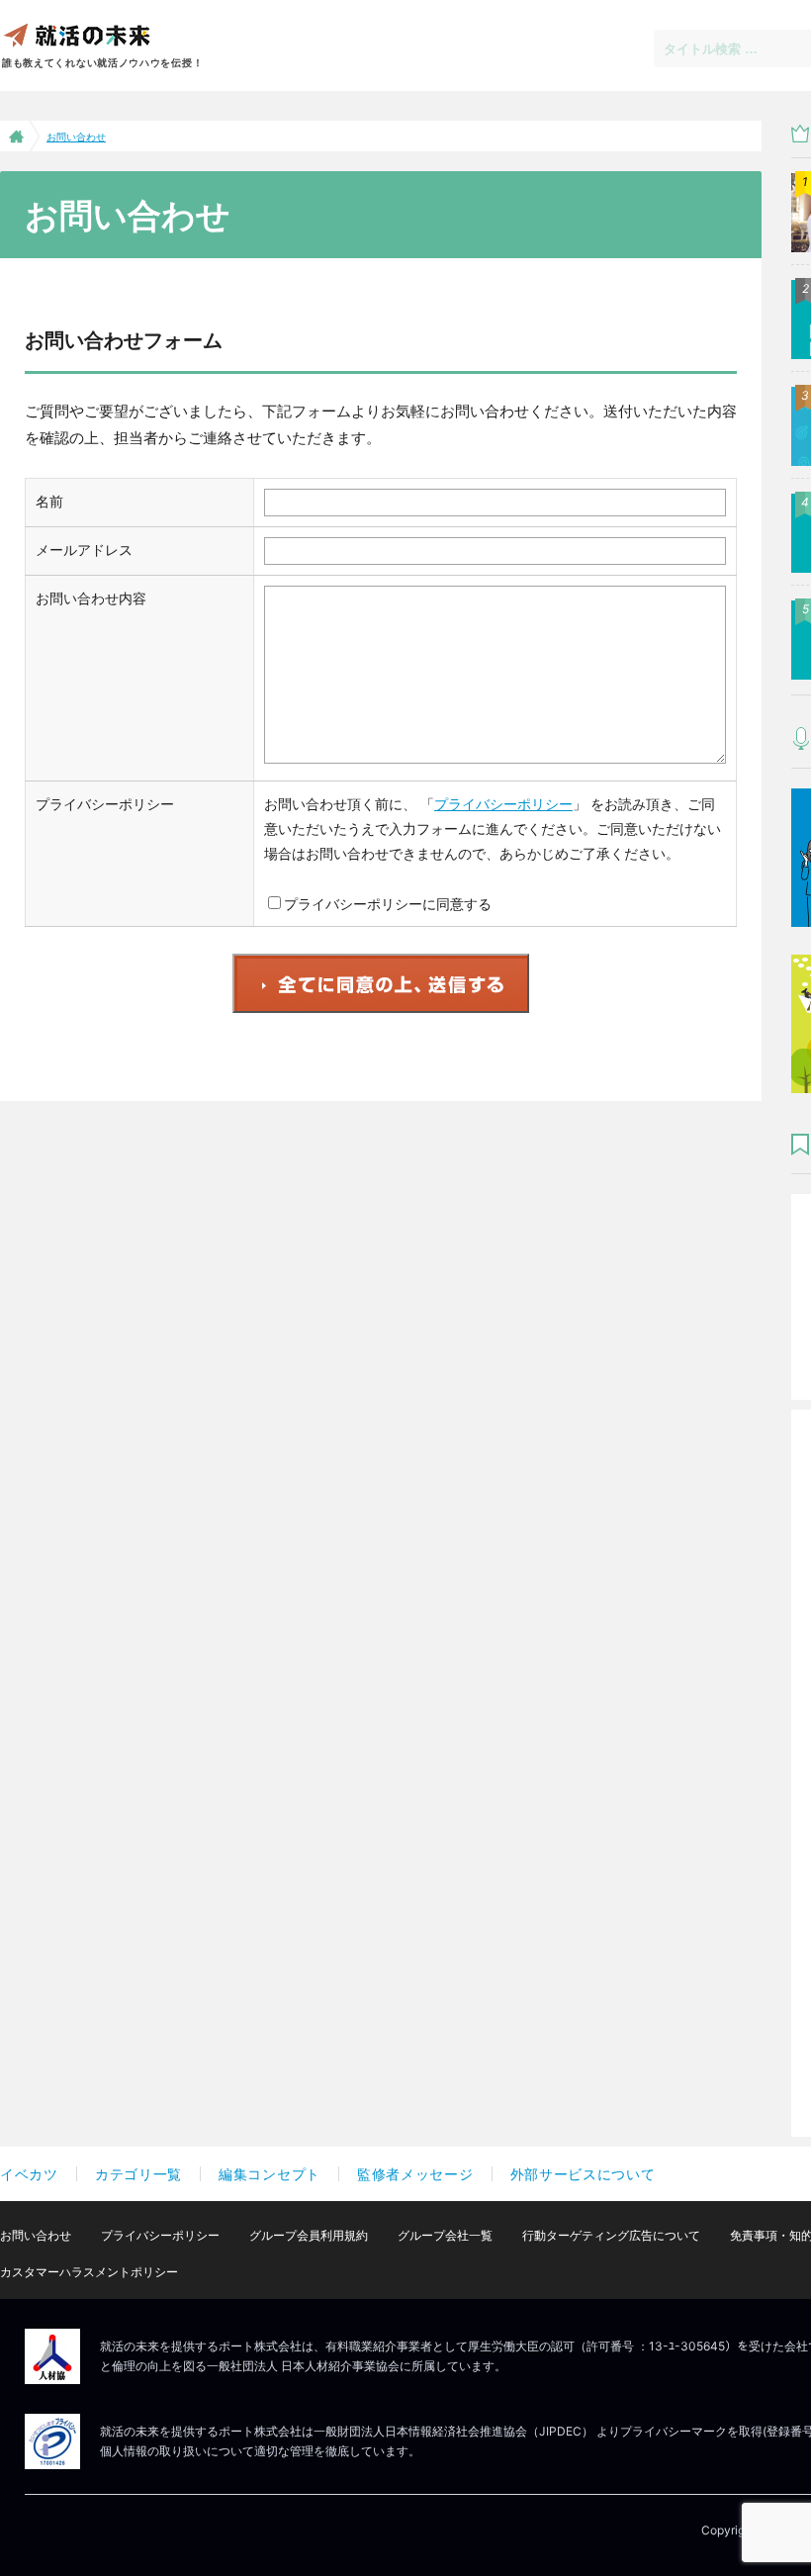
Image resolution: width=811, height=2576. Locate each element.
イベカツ (29, 2174)
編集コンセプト (270, 2174)
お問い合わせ (36, 2235)
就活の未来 (76, 34)
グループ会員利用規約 (309, 2235)
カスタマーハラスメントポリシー (89, 2272)
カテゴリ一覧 (138, 2174)
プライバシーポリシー (503, 804)
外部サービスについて (583, 2174)
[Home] (14, 136)
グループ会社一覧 (445, 2235)
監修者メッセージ (415, 2174)
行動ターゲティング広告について (611, 2235)
